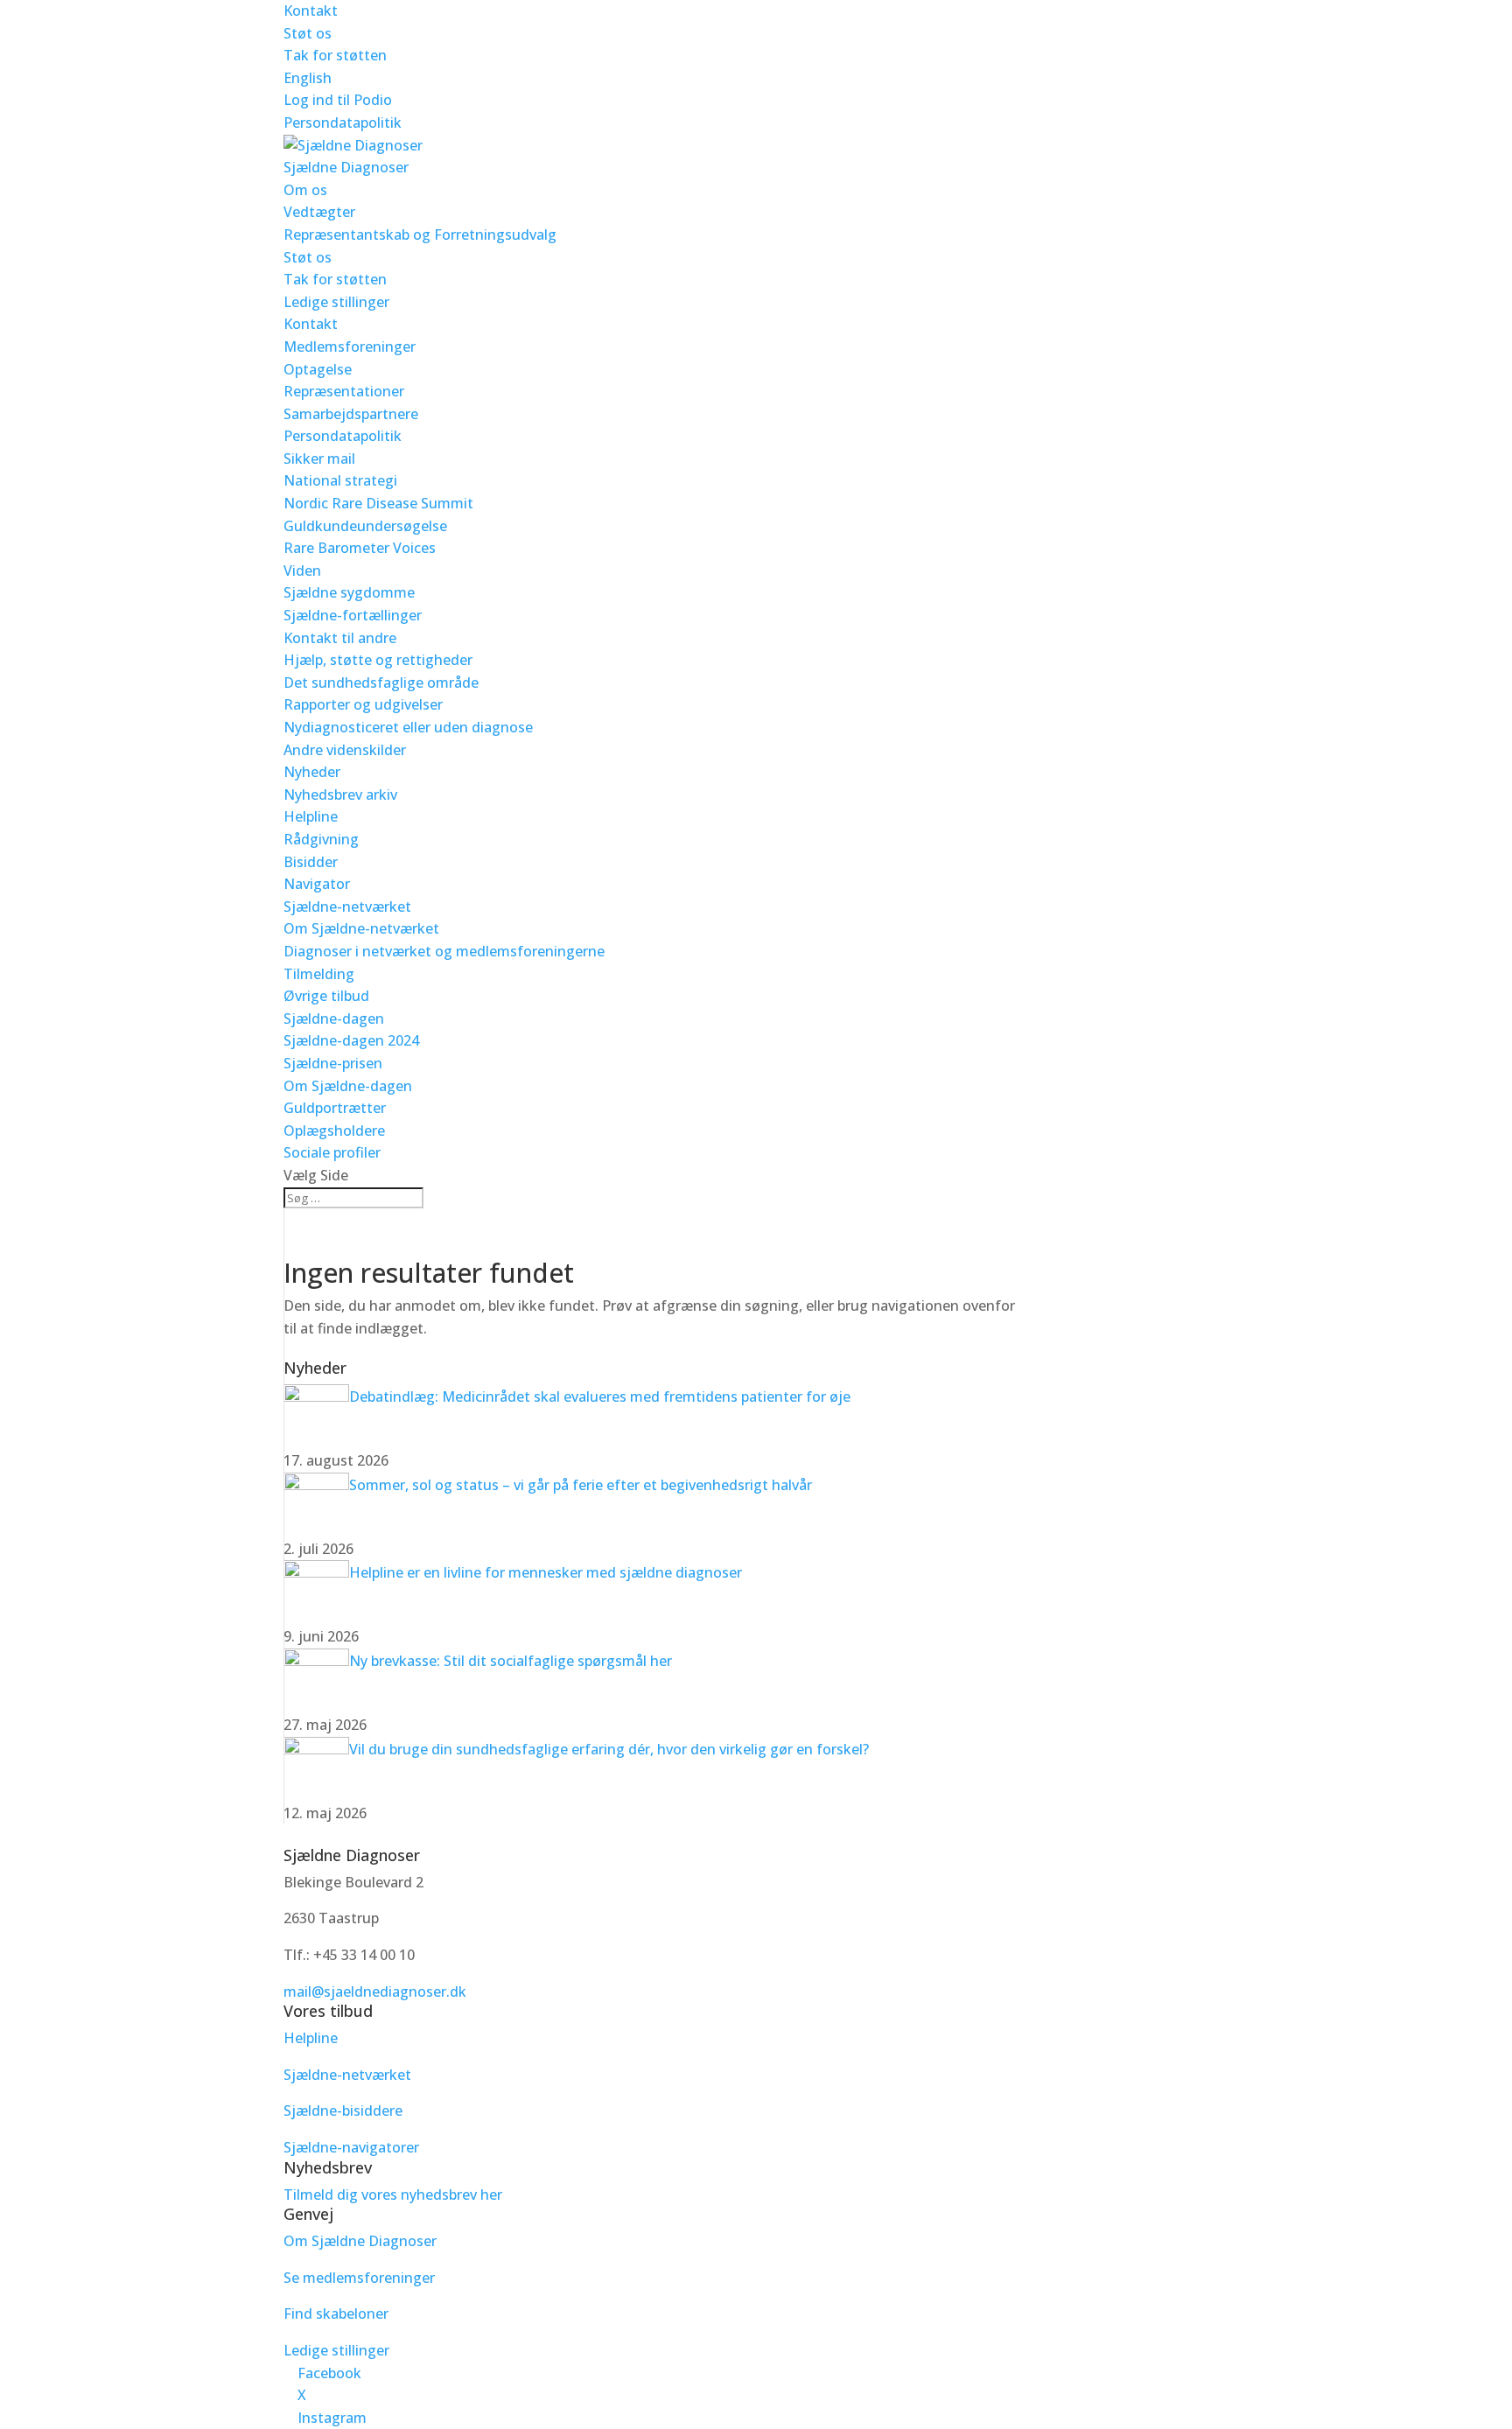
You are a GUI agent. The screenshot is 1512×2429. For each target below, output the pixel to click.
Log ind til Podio (338, 100)
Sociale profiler (332, 1152)
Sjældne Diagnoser (346, 167)
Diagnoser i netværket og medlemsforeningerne (444, 951)
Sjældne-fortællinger (353, 615)
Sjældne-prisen (333, 1063)
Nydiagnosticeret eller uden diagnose (408, 727)
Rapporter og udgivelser (363, 704)
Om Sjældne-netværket (361, 928)
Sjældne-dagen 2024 (351, 1040)
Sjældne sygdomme (349, 592)
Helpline (311, 816)
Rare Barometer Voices (360, 548)
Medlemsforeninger (350, 346)
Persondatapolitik (343, 122)
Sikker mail (319, 458)
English (308, 78)
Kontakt (311, 10)
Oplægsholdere (334, 1130)
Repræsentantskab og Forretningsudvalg (420, 234)
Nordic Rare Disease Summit (378, 503)
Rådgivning (321, 839)
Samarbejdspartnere (351, 414)
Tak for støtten (335, 55)
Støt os (308, 33)
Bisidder (311, 862)
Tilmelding (319, 974)
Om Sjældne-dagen (348, 1086)
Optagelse (318, 369)
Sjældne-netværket (347, 906)
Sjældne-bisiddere (343, 2110)
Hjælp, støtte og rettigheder (378, 660)
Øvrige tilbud (326, 996)
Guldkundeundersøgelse (365, 526)
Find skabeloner (336, 2313)
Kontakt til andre (340, 638)
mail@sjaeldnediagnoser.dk (375, 1991)
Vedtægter (319, 212)
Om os (305, 190)
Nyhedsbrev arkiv (340, 794)
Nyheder (312, 772)
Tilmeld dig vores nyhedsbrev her (393, 2194)
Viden (302, 570)
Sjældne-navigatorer (351, 2147)
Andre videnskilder (345, 750)
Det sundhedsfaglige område (381, 682)
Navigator (317, 884)
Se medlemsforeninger (359, 2278)
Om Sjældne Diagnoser (362, 2241)
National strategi (340, 480)
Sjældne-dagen (334, 1018)
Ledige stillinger (336, 302)
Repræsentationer (344, 391)
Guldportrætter (335, 1108)
